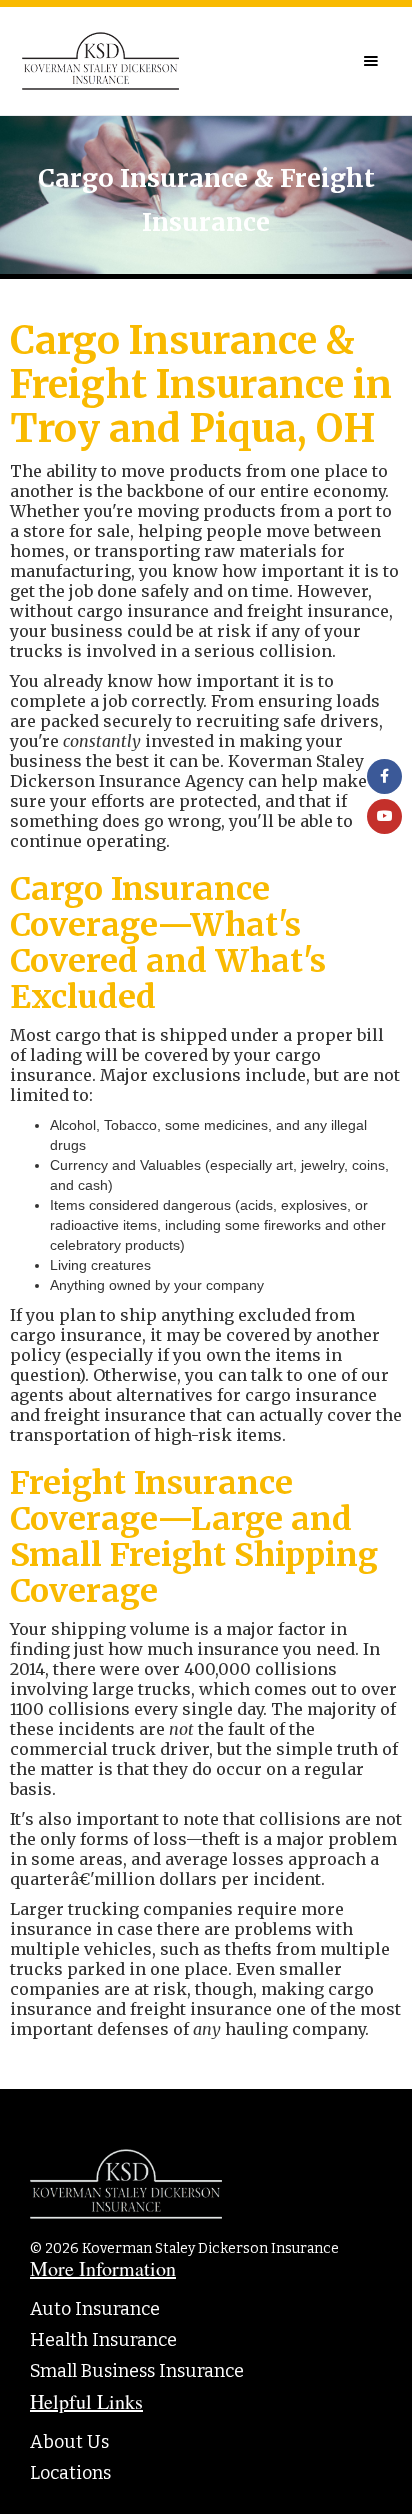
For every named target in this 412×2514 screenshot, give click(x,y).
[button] (371, 61)
